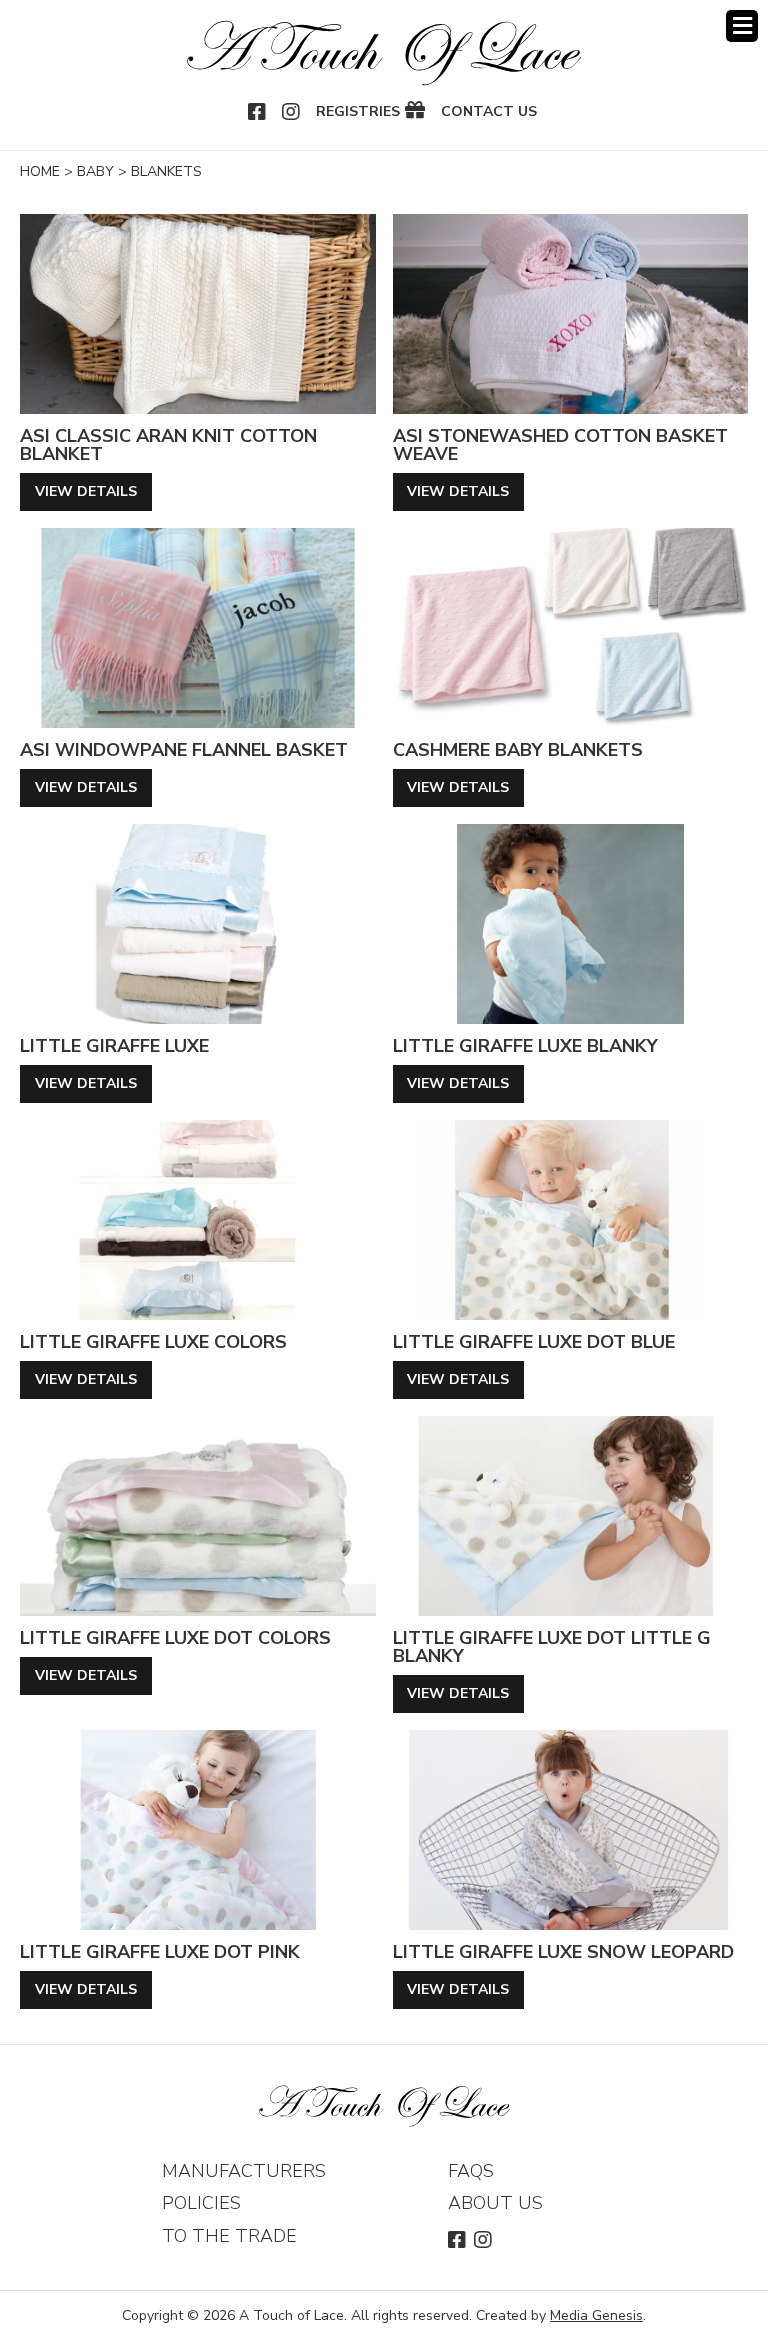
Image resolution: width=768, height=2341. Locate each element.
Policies (201, 2203)
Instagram (292, 112)
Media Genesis (596, 2315)
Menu (742, 26)
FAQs (471, 2171)
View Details (86, 491)
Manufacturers (244, 2171)
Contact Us (489, 112)
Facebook (258, 112)
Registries (358, 112)
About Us (495, 2203)
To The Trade (229, 2236)
